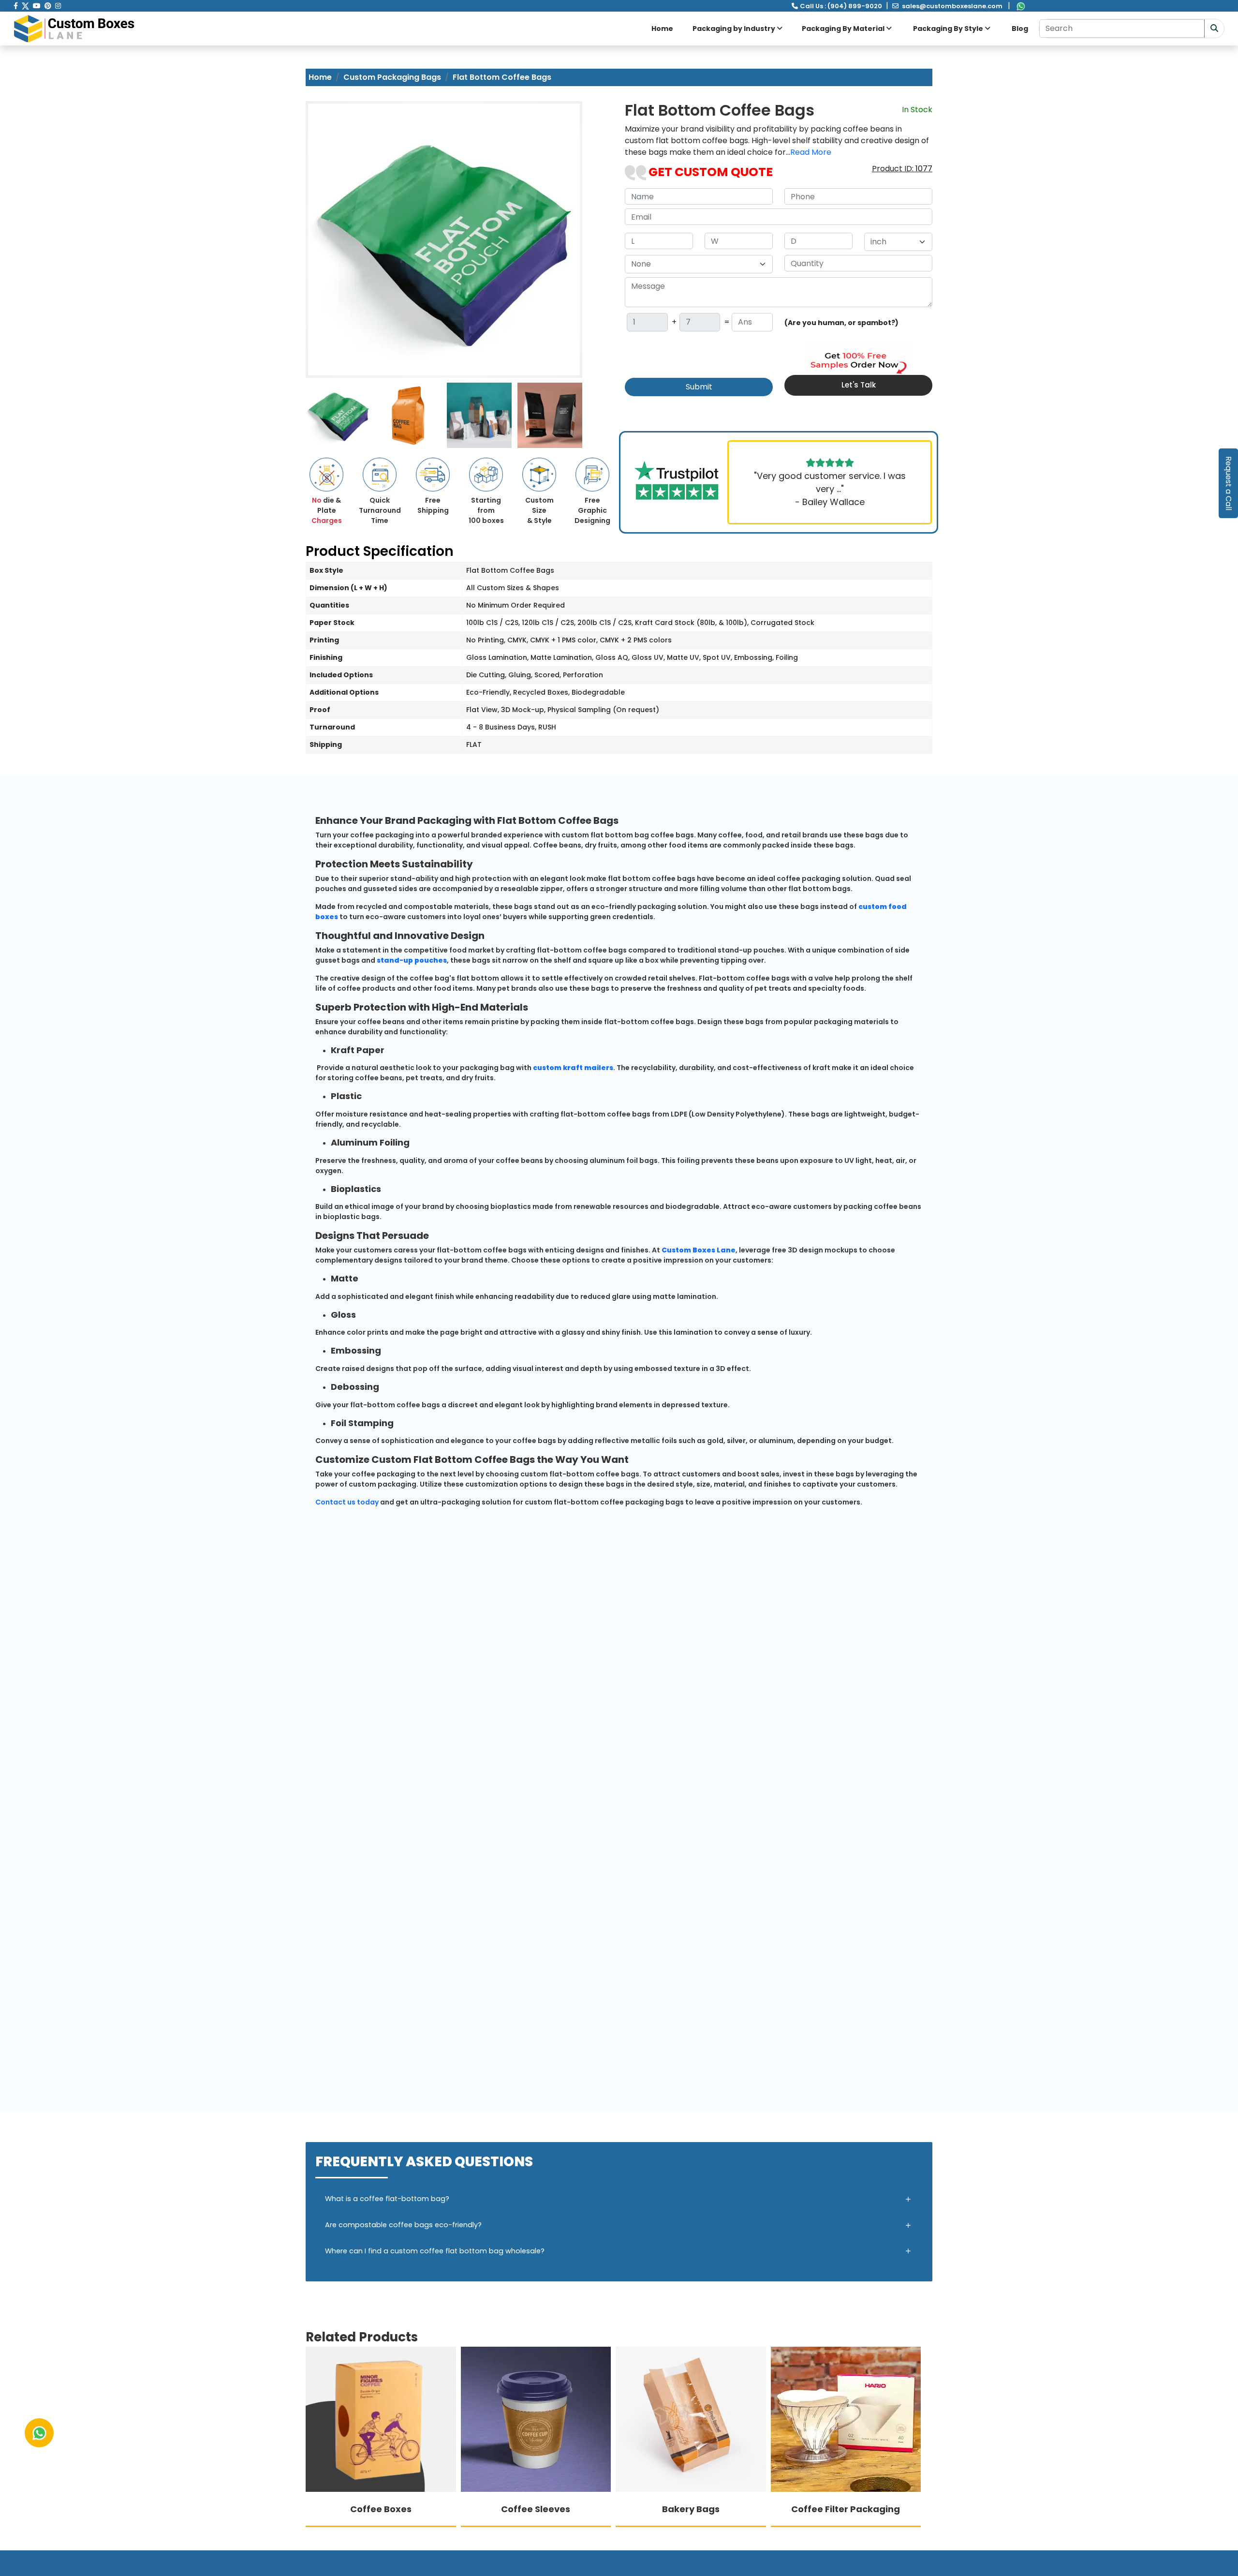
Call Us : (841, 6)
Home (662, 29)
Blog (1020, 29)
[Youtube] (37, 6)
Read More (811, 152)
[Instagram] (58, 6)
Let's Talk (859, 385)
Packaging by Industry (735, 29)
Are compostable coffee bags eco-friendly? (403, 2225)
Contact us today (347, 1502)
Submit (699, 387)
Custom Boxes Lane (699, 1250)
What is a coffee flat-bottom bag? (387, 2199)
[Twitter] (25, 6)
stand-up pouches (412, 960)
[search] (1214, 29)
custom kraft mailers (573, 1068)
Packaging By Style (949, 29)
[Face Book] (16, 6)
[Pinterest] (48, 6)
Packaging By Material (844, 29)
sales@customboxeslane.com (952, 6)
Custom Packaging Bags (392, 77)
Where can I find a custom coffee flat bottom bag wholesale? (435, 2251)
